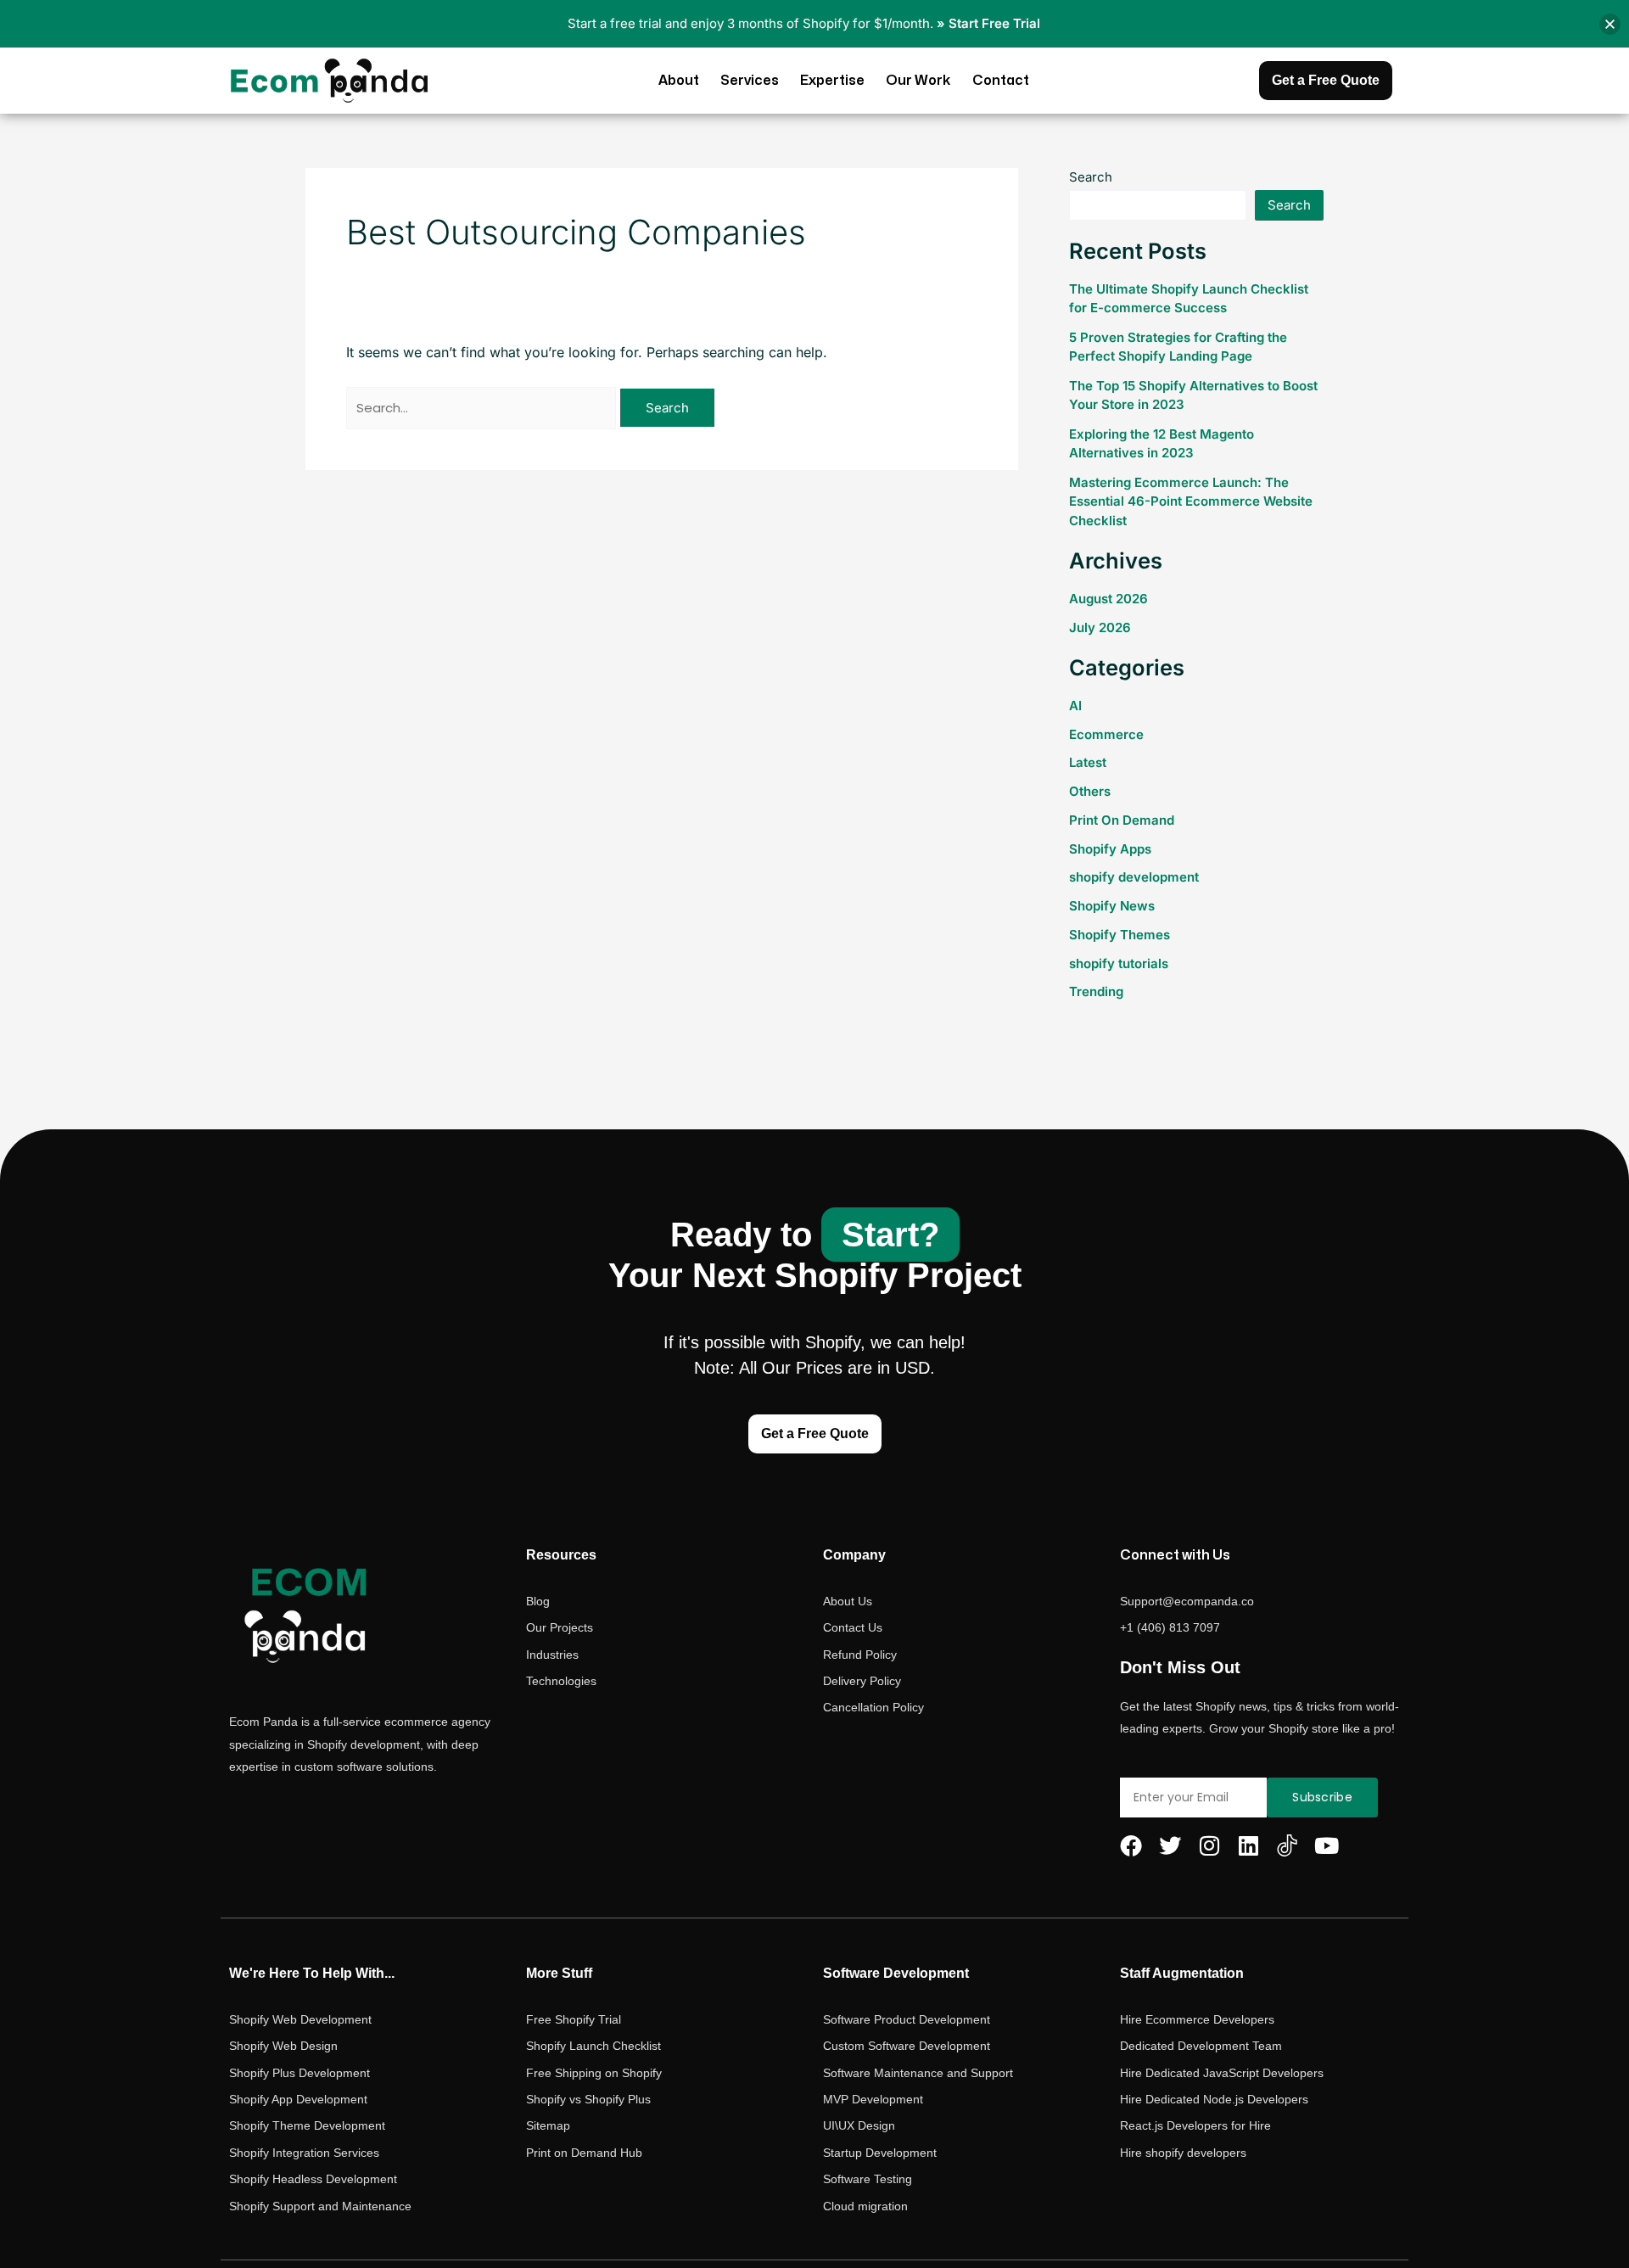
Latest (1088, 762)
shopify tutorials (1119, 963)
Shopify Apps (1110, 849)
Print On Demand (1122, 820)
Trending (1096, 991)
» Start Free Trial (988, 23)
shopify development (1134, 877)
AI (1075, 706)
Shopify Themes (1120, 935)
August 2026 (1108, 599)
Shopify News (1112, 906)
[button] (1610, 24)
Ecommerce (1106, 734)
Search (1091, 177)
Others (1090, 791)
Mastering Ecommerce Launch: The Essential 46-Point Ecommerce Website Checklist (1191, 501)
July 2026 (1100, 627)
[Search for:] (483, 407)
